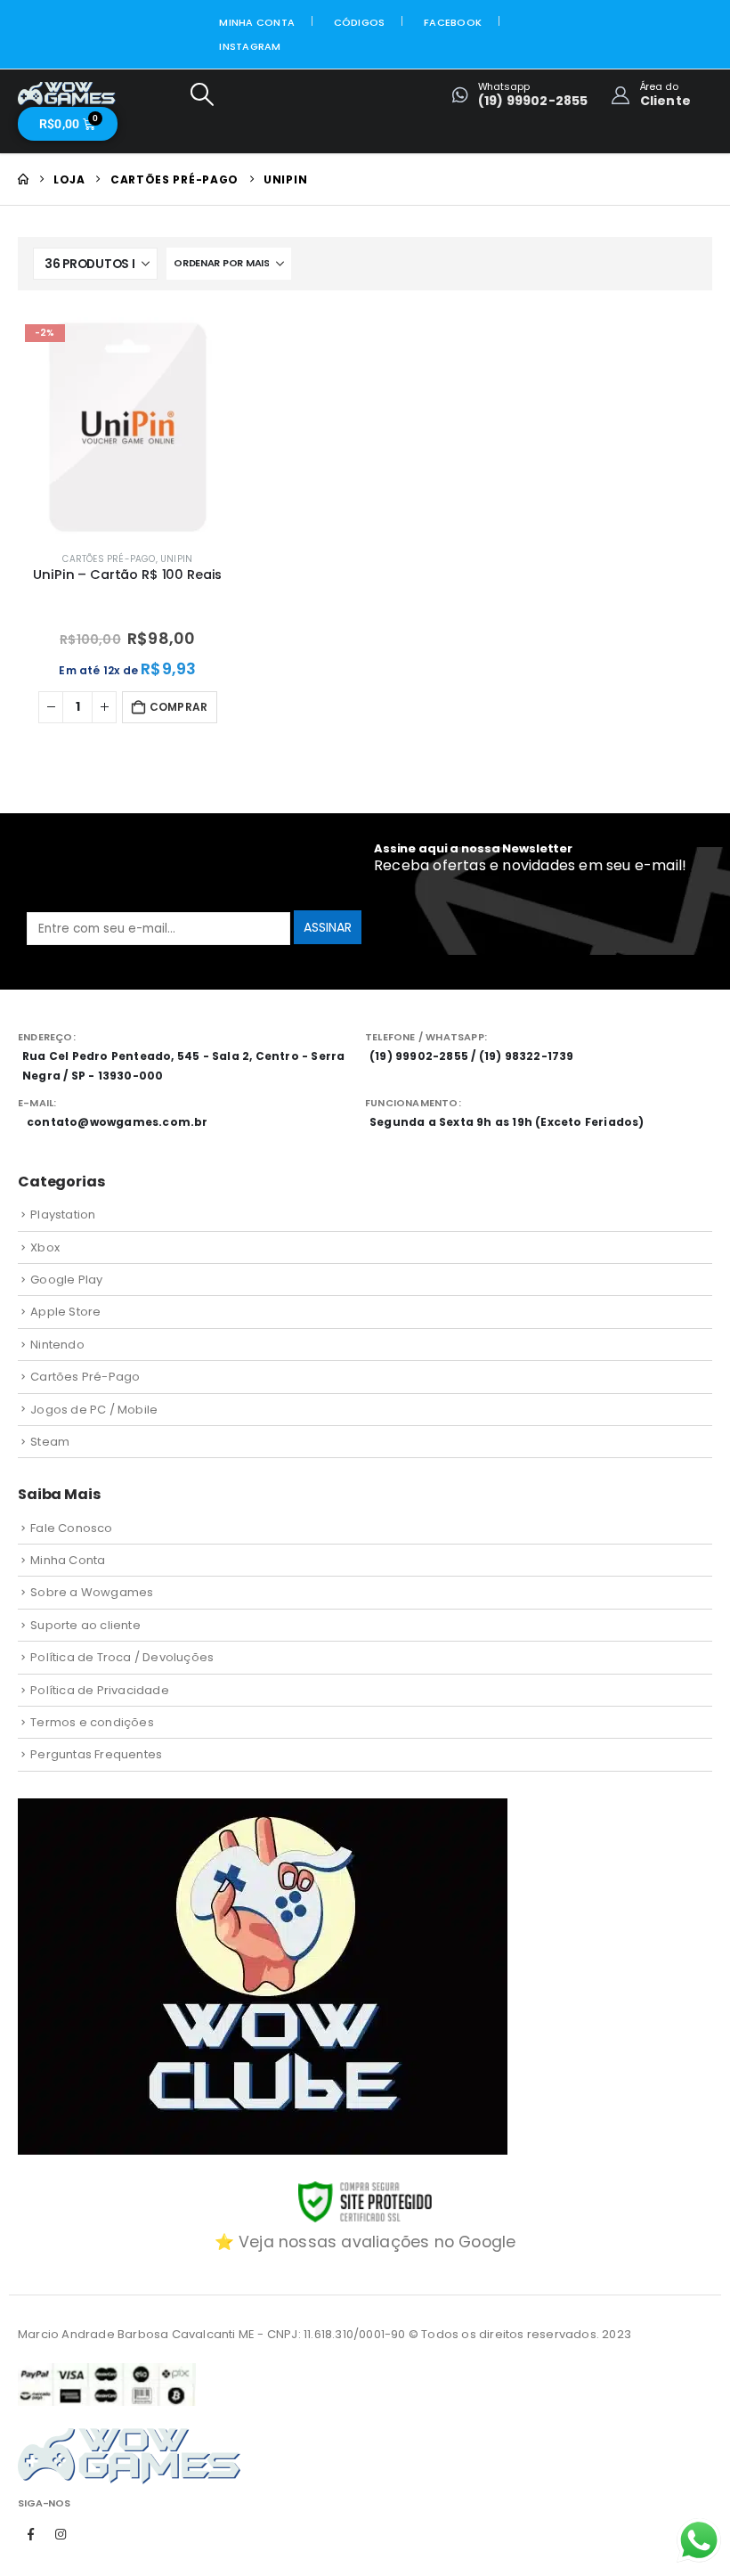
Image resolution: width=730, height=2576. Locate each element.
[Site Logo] (67, 94)
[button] (202, 95)
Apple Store (65, 1312)
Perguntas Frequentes (96, 1754)
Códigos (360, 22)
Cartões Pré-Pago (109, 559)
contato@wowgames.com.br (118, 1122)
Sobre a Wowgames (92, 1592)
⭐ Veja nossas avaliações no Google (365, 2242)
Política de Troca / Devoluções (122, 1657)
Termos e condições (92, 1722)
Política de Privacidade (100, 1690)
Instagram (250, 46)
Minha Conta (257, 22)
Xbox (45, 1247)
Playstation (63, 1215)
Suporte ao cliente (85, 1625)
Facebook (453, 22)
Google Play (66, 1280)
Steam (50, 1442)
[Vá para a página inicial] (23, 179)
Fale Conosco (71, 1528)
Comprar (178, 707)
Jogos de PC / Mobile (94, 1410)
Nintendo (57, 1345)
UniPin (176, 559)
